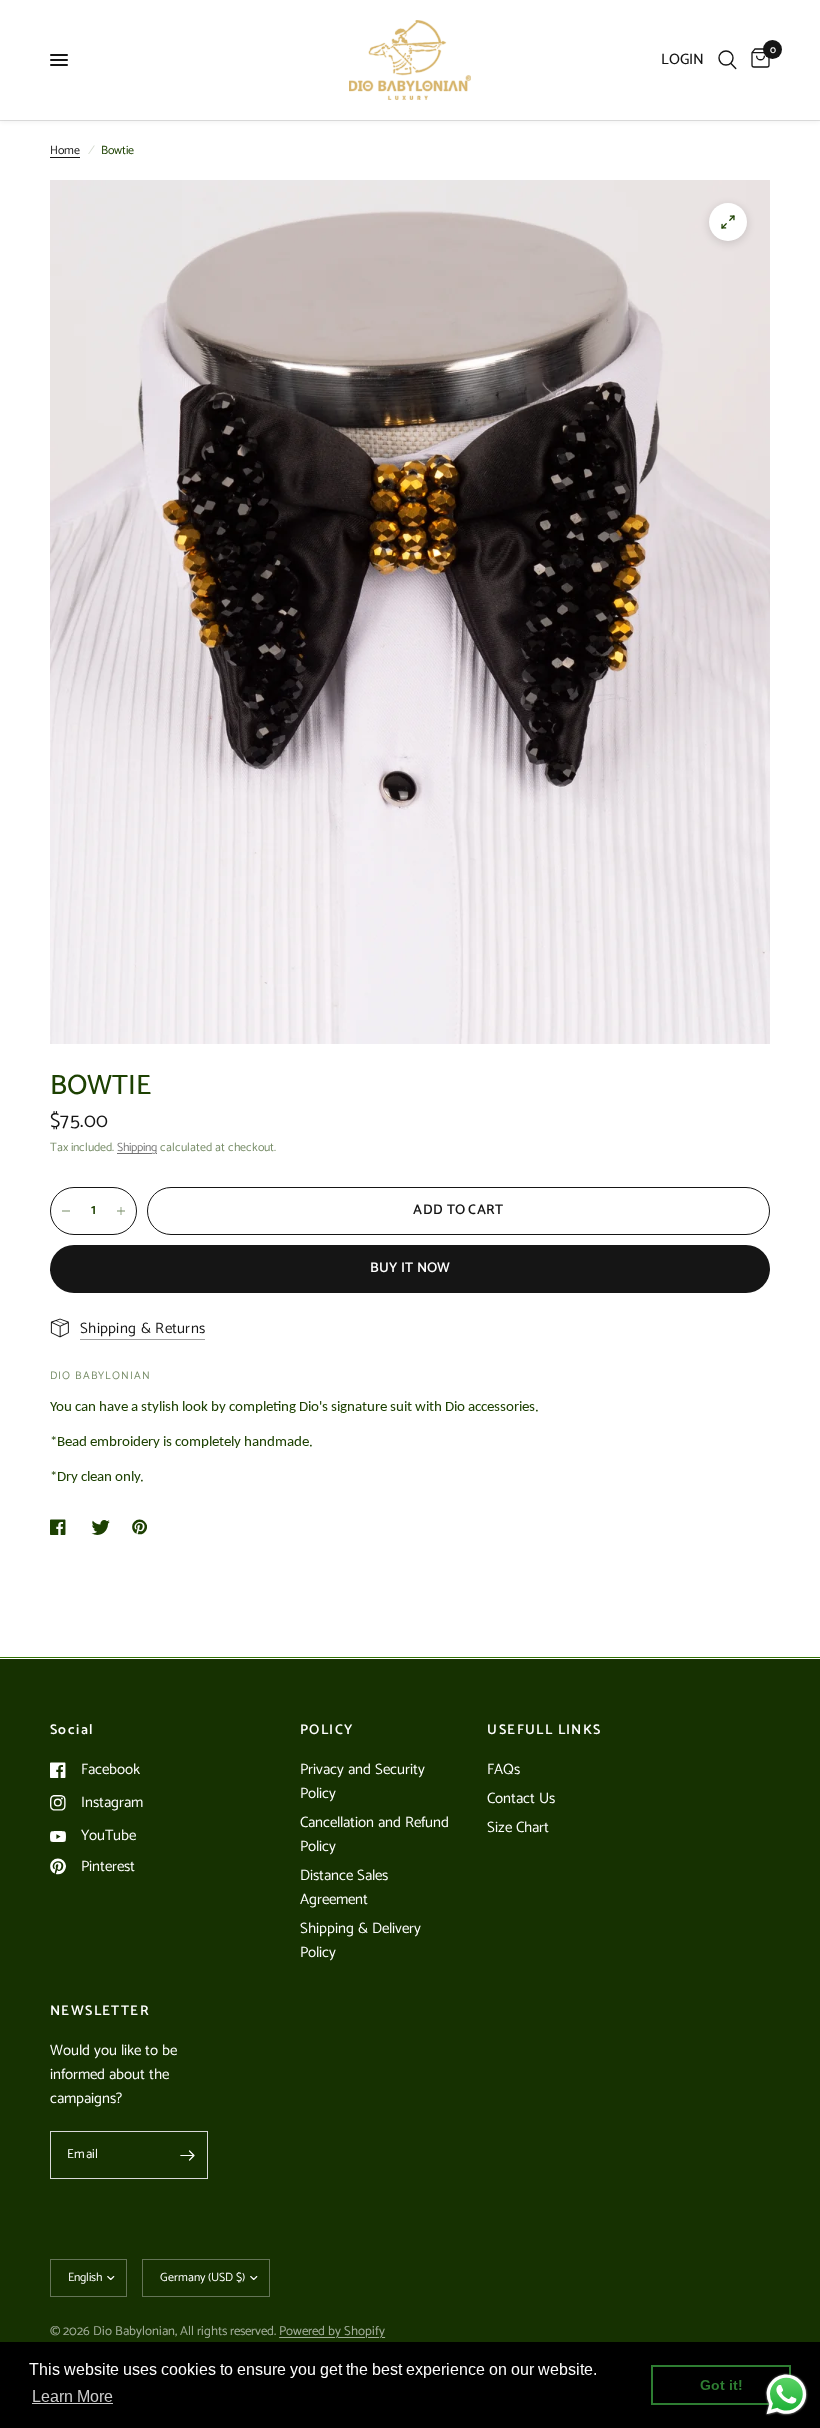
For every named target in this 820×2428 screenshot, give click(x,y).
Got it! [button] (721, 2385)
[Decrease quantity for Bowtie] (66, 1211)
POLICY (326, 1731)
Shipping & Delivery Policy (360, 1940)
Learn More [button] (72, 2396)
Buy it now (410, 1268)
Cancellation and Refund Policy (374, 1834)
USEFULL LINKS (544, 1731)
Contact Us (521, 1798)
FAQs (503, 1769)
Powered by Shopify (332, 2331)
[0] (757, 60)
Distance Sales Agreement (344, 1887)
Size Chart (518, 1827)
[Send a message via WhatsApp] (786, 2394)
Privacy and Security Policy (362, 1781)
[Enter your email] (188, 2155)
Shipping (137, 1147)
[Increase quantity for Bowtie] (121, 1211)
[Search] (727, 60)
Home (65, 150)
